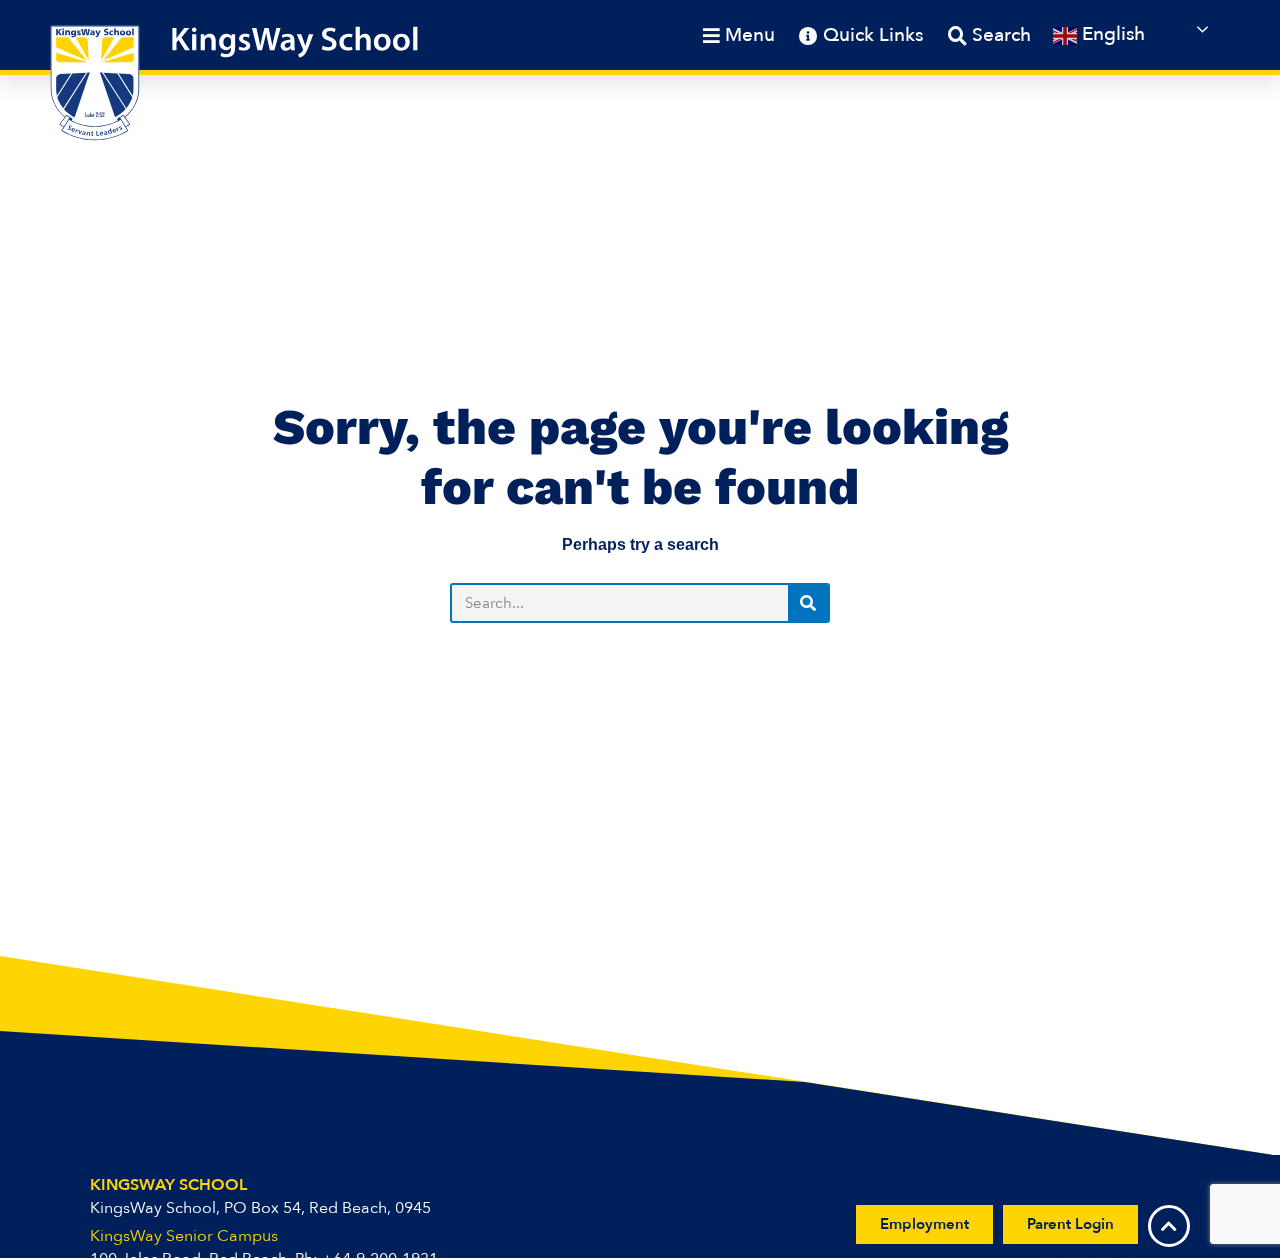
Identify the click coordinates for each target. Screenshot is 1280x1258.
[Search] (808, 603)
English (1111, 34)
